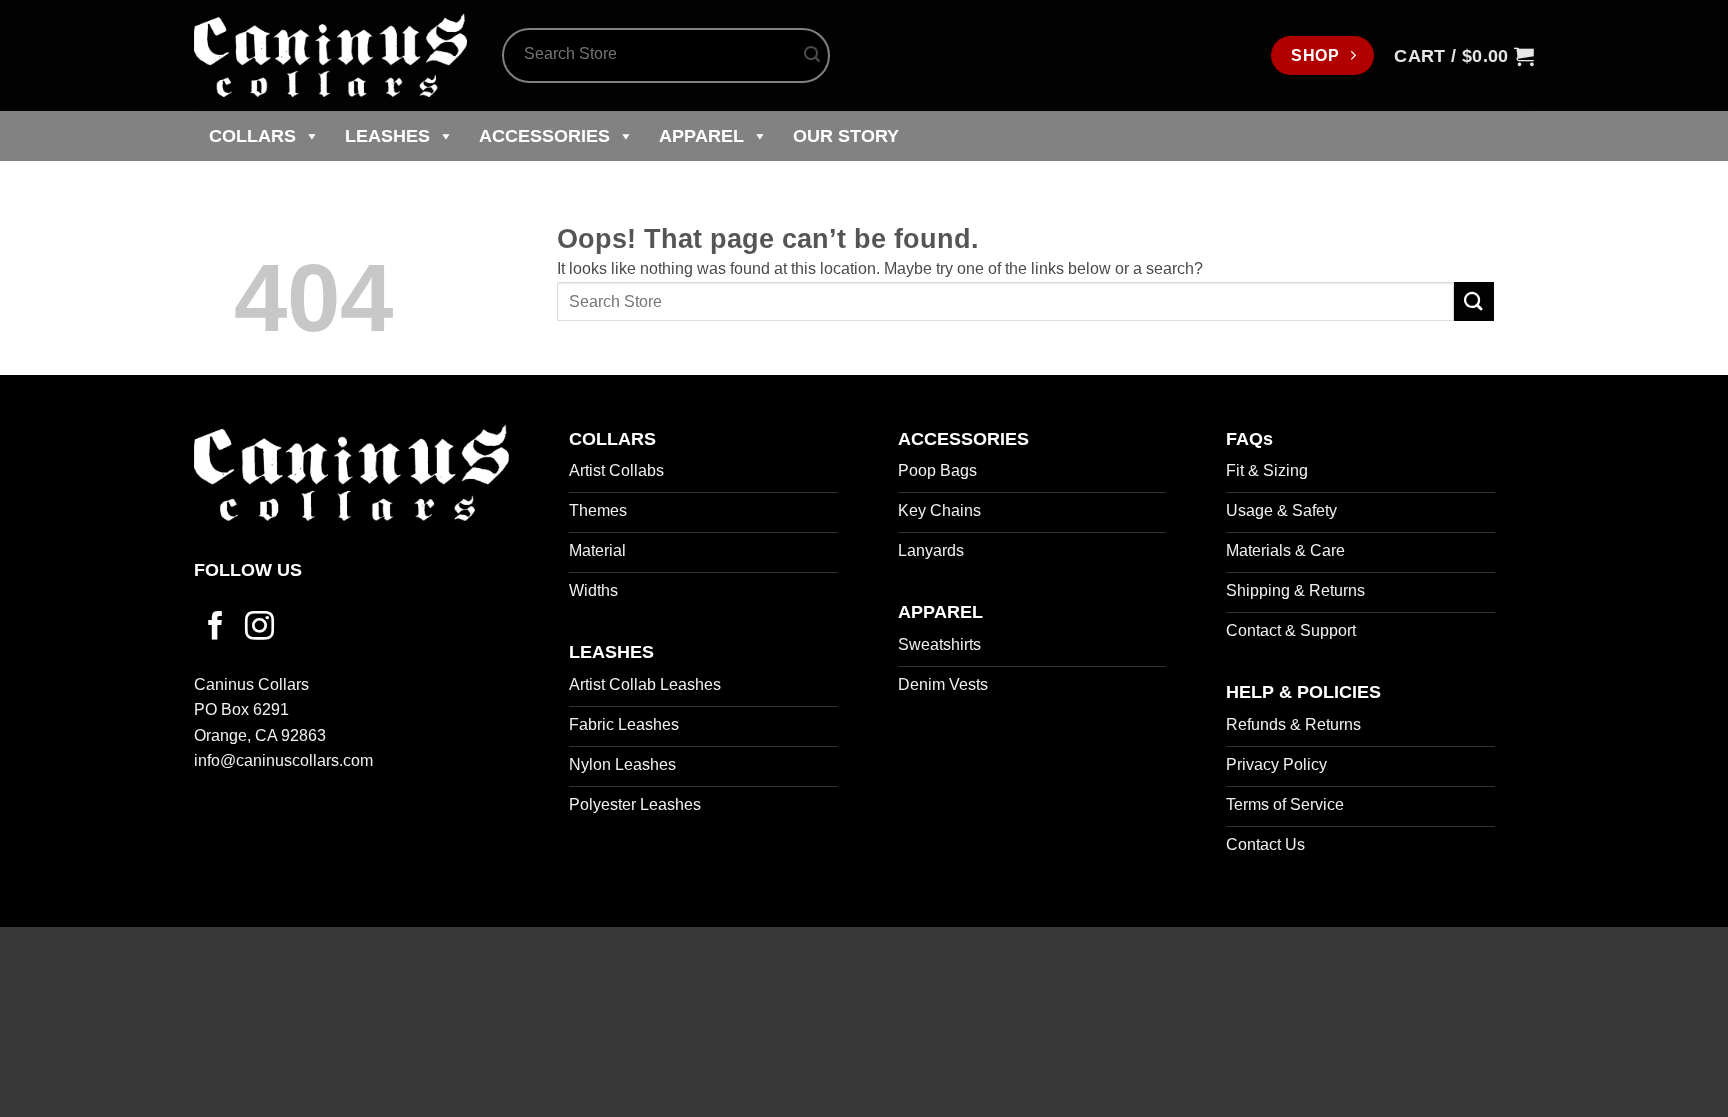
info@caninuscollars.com (283, 760)
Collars (252, 136)
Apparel (701, 136)
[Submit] (812, 56)
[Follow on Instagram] (259, 628)
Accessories (544, 136)
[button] (1464, 56)
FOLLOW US (248, 570)
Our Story (846, 136)
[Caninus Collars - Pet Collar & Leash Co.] (333, 55)
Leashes (387, 136)
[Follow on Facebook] (215, 628)
